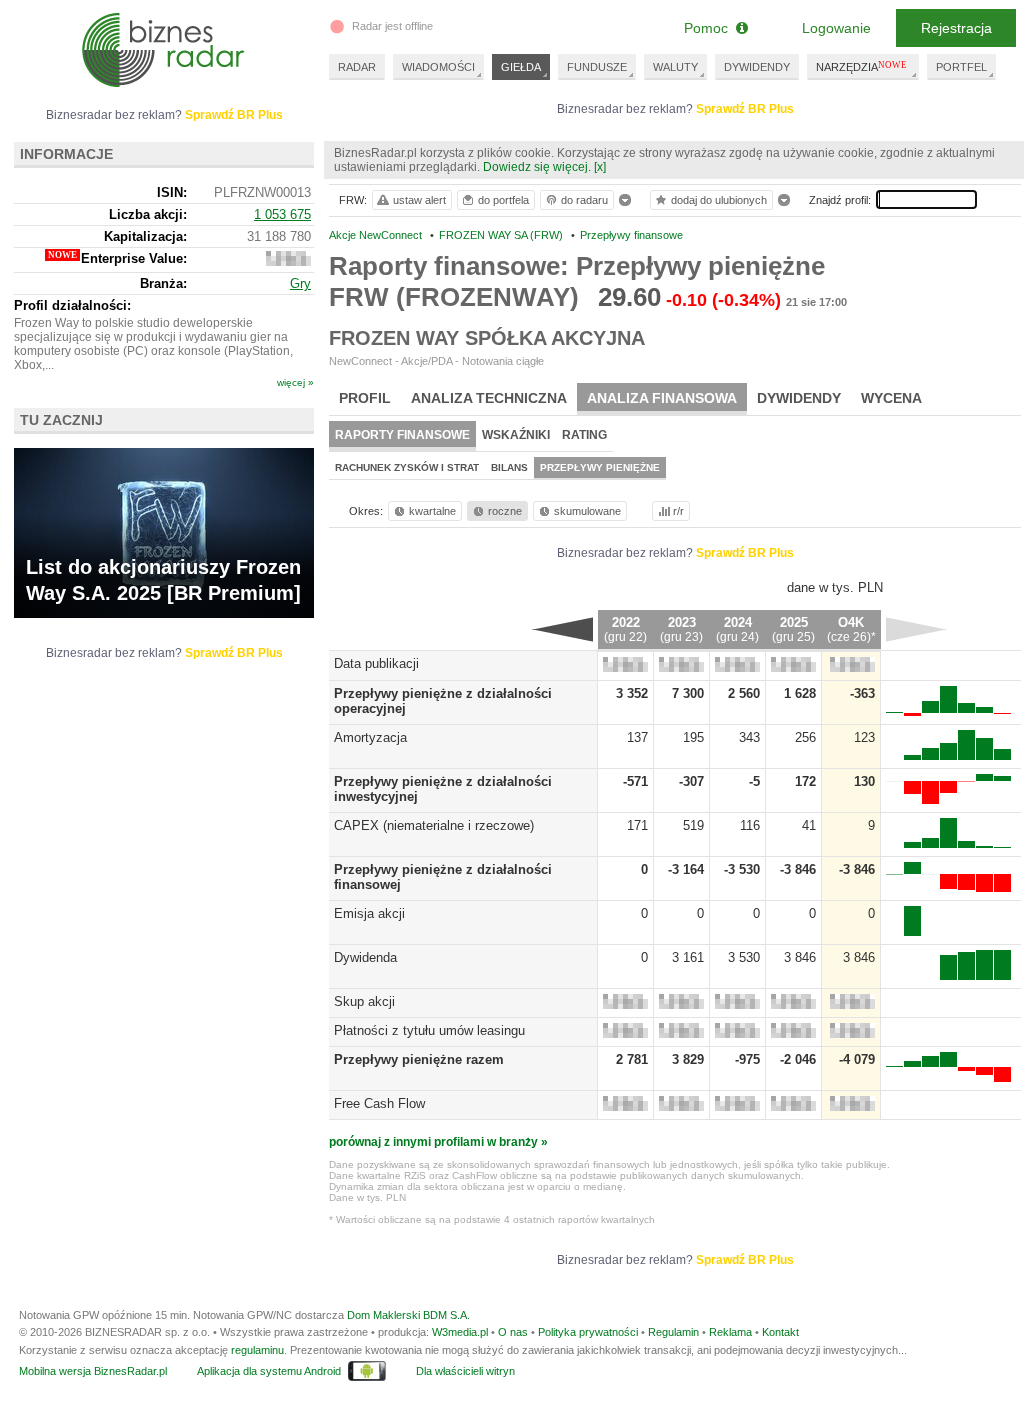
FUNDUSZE (597, 67)
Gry (300, 283)
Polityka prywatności (588, 1332)
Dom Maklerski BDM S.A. (408, 1315)
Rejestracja (956, 28)
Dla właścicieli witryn (465, 1371)
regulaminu (257, 1350)
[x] (600, 167)
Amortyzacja (370, 737)
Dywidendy (799, 398)
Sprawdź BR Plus (745, 109)
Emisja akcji (369, 913)
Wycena (891, 398)
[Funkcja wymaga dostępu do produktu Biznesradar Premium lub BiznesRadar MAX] (625, 667)
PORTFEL (961, 67)
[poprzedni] (562, 629)
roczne (505, 511)
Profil (365, 398)
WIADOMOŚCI (438, 67)
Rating (584, 435)
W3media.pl (460, 1332)
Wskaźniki (516, 435)
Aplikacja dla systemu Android (269, 1371)
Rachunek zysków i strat (407, 467)
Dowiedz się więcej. (537, 167)
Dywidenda (365, 957)
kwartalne (432, 511)
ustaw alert (419, 200)
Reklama (730, 1332)
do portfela (503, 200)
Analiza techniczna (489, 398)
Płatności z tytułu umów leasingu (429, 1030)
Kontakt (780, 1332)
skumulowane (587, 511)
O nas (513, 1332)
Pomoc (710, 28)
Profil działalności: (72, 305)
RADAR (357, 67)
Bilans (509, 467)
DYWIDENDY (757, 67)
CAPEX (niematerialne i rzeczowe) (434, 825)
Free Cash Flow (379, 1103)
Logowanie (836, 28)
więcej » (295, 382)
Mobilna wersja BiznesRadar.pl (93, 1371)
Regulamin (673, 1332)
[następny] (916, 629)
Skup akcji (364, 1001)
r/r (678, 511)
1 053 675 (282, 214)
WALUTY (675, 67)
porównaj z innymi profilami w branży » (438, 1142)
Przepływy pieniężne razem (419, 1059)
